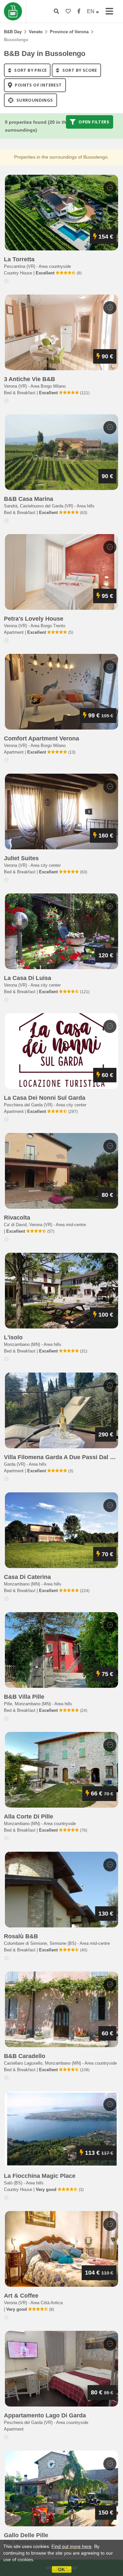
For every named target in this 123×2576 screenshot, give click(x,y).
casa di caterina (27, 1577)
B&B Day (13, 32)
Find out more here (72, 2546)
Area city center (46, 865)
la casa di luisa (28, 978)
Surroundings (34, 100)
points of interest (38, 85)
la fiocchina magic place (40, 2176)
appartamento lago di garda (45, 2415)
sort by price (30, 70)
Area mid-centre (71, 1225)
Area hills (86, 506)
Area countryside (55, 266)
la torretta (19, 259)
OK (61, 2569)
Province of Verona (69, 32)
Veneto (36, 32)
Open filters (93, 122)
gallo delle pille (26, 2535)
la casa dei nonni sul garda (45, 1098)
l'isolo (13, 1337)
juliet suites (21, 858)
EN (91, 11)
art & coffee (21, 2296)
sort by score (79, 70)
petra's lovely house (34, 619)
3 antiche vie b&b (30, 379)
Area (48, 386)
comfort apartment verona (41, 738)
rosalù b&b (21, 1936)
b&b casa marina (29, 499)
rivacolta (17, 1218)
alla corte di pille (29, 1816)
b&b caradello (25, 2056)
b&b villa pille (24, 1697)
